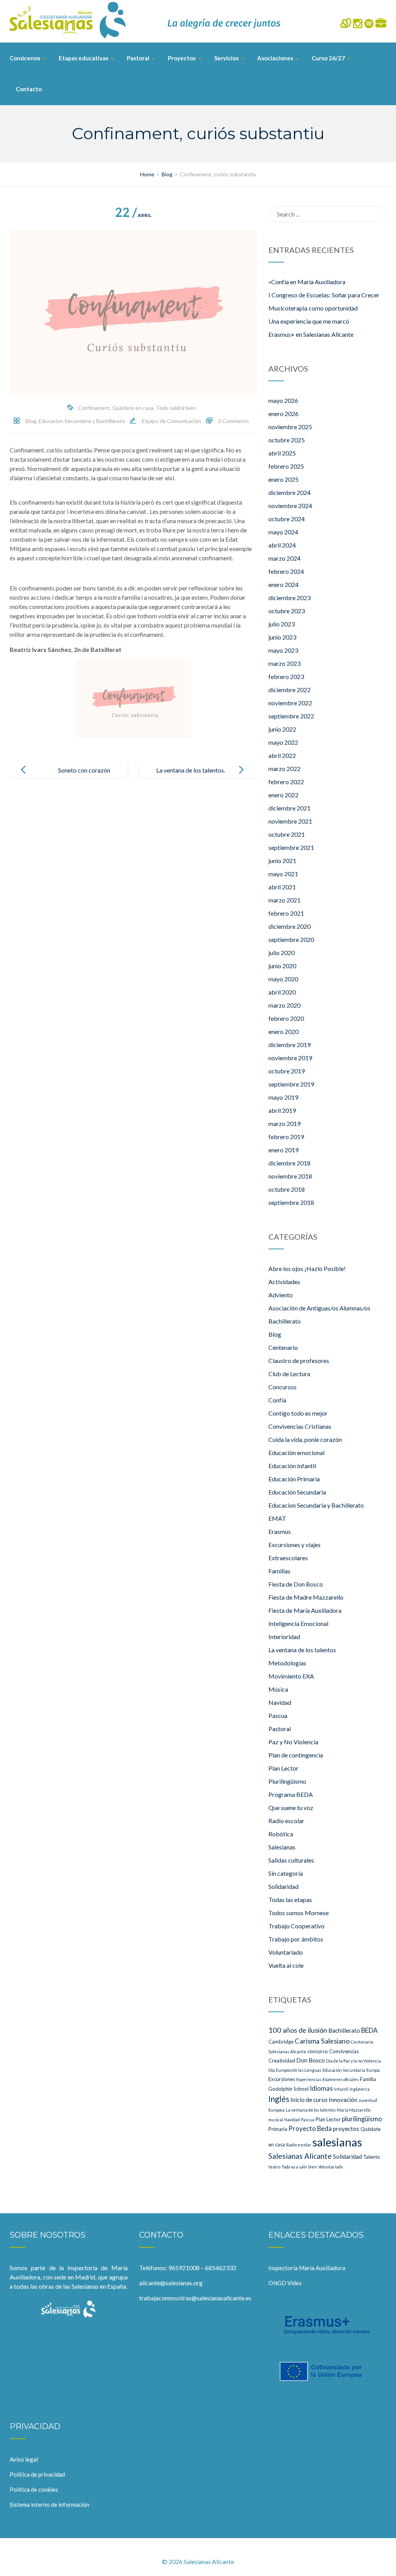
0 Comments (234, 421)
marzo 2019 (284, 1123)
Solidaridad (283, 1886)
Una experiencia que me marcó (309, 321)
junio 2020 (282, 966)
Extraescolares (288, 1558)
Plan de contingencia (296, 1755)
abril (133, 215)
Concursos (282, 1387)
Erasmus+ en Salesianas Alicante (311, 334)
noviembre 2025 (290, 427)
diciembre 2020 (289, 926)
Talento (372, 2157)
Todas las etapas (290, 1900)
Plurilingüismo (287, 1781)
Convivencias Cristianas (300, 1426)
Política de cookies (34, 2489)
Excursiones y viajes (294, 1545)
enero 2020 (283, 1031)
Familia (368, 2079)
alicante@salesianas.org (171, 2283)
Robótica (281, 1834)
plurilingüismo (362, 2119)
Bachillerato (285, 1321)
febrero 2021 (286, 913)
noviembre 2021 (290, 821)
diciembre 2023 (289, 598)
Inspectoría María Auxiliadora (307, 2268)
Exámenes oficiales (341, 2079)
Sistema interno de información (49, 2504)
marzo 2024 (284, 558)
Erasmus (280, 1531)
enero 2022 (283, 795)
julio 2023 (282, 624)
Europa (373, 2070)
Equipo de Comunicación (172, 421)
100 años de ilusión (298, 2030)
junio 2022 (282, 729)
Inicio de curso (309, 2100)
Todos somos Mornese (299, 1913)
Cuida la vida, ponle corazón (305, 1439)
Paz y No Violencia (293, 1742)
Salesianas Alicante (300, 2156)
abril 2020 (282, 992)
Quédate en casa (133, 408)
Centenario (283, 1347)
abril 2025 (282, 453)
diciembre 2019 (289, 1045)
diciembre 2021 (289, 808)
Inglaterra (360, 2089)
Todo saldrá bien (176, 408)
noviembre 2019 (290, 1058)
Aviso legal (24, 2459)
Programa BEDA (291, 1794)
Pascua (278, 1715)
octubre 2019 (287, 1071)
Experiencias (309, 2079)
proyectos (346, 2129)
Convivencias (344, 2051)
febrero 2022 (286, 782)
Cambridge (281, 2042)
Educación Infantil (292, 1466)
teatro (274, 2167)
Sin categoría (286, 1873)
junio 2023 (282, 637)
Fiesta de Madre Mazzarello (306, 1597)
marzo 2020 (284, 1005)
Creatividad (282, 2061)
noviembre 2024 (290, 506)
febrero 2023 (286, 676)
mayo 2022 (283, 742)
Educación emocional (296, 1453)
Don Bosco (311, 2060)
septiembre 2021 (291, 847)
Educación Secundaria (297, 1492)
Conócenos (25, 58)
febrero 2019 (286, 1137)
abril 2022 (282, 755)
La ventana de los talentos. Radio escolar (191, 776)
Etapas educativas (84, 58)
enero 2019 (283, 1150)
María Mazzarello (354, 2110)
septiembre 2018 (291, 1202)
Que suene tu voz (291, 1807)
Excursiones (282, 2079)
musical (276, 2120)
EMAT (277, 1518)
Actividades (284, 1282)
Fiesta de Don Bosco (296, 1584)
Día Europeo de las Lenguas (295, 2070)
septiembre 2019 (291, 1084)
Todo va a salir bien (299, 2167)
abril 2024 (282, 545)
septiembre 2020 (291, 939)
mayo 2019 (283, 1097)
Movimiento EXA (291, 1676)
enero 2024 (283, 584)
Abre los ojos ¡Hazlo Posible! (307, 1268)
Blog (31, 421)
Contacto (29, 89)
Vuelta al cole (286, 1965)
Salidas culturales (291, 1860)
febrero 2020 (286, 1018)
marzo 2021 (284, 900)
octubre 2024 (287, 519)
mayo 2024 (283, 532)
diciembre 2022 (289, 690)
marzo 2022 (284, 769)
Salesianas (282, 1847)
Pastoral (138, 58)
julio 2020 (282, 953)
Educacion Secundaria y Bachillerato (82, 421)
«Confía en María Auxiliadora (307, 282)
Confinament (94, 408)
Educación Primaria (294, 1479)
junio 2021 (282, 861)
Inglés (279, 2099)
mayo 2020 (283, 979)
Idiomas (321, 2088)
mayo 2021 (283, 874)
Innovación (343, 2100)
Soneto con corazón (84, 770)
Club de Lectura (289, 1374)
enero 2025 (283, 479)
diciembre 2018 (289, 1163)
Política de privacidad (37, 2474)
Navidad (280, 1702)
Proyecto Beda (310, 2128)
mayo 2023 (283, 650)
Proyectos (182, 58)
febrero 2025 (286, 466)
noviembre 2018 (290, 1176)
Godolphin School (288, 2089)
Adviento (281, 1295)
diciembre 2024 (289, 492)
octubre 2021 (287, 834)
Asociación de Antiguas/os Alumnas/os (319, 1308)
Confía (277, 1400)
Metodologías (287, 1663)
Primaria (278, 2129)
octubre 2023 (287, 611)
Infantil (341, 2089)
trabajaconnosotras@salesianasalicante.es (195, 2298)
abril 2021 (282, 887)
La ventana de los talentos (302, 1650)
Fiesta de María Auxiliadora (305, 1610)
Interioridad (284, 1637)
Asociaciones (275, 58)
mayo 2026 (283, 400)
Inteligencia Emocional (298, 1623)
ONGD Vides (285, 2283)
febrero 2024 (286, 571)
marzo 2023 (284, 663)
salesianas (337, 2142)
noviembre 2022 (290, 703)
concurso (318, 2051)
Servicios (226, 58)
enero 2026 (283, 414)
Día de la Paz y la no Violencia (353, 2061)
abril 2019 (282, 1110)
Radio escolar (286, 1821)
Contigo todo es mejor (298, 1413)
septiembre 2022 (291, 716)
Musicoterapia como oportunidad (313, 308)
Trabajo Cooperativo (296, 1926)
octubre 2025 (287, 440)
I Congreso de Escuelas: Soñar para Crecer (324, 295)
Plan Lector (283, 1768)
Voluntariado (286, 1952)
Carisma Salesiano (322, 2041)
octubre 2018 (287, 1189)
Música (278, 1689)
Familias (279, 1571)
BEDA (369, 2030)
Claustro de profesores (299, 1361)
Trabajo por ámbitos (296, 1939)
